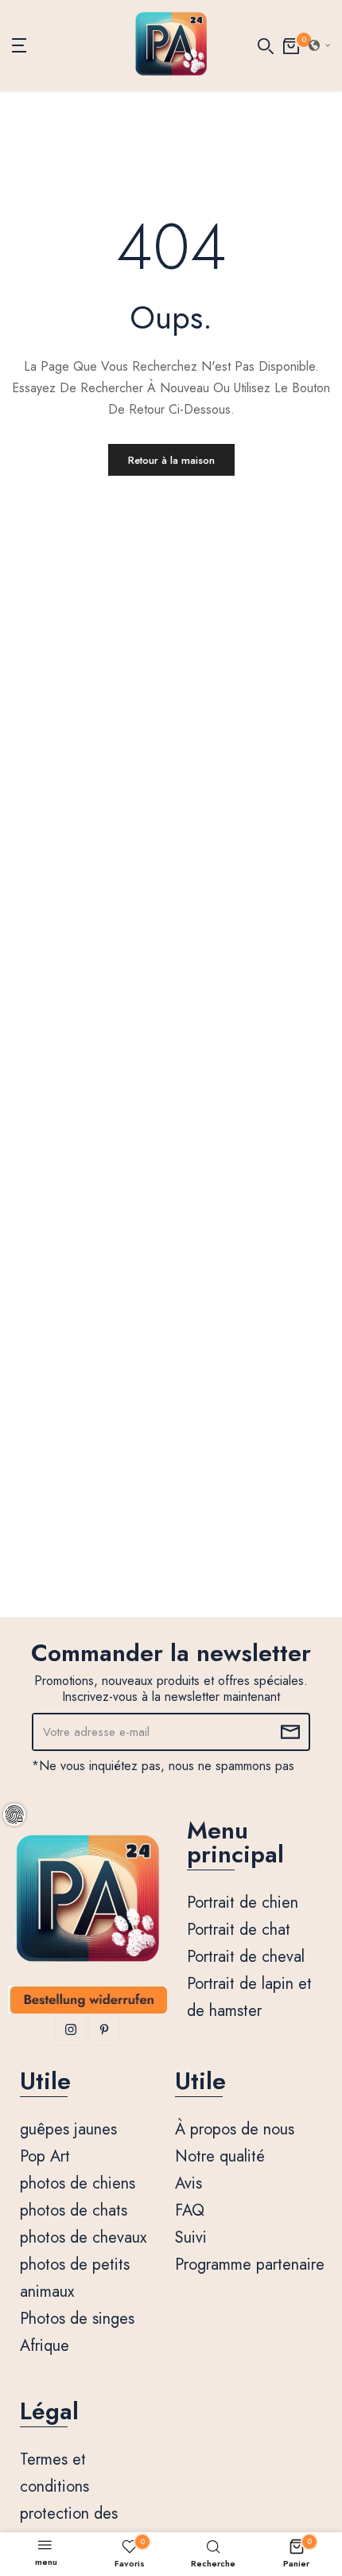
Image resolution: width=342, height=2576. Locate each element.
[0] (291, 45)
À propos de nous (235, 2129)
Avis (188, 2183)
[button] (320, 45)
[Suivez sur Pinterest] (104, 2029)
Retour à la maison (171, 460)
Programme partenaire (250, 2265)
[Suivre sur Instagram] (71, 2029)
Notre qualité (220, 2156)
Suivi (191, 2237)
